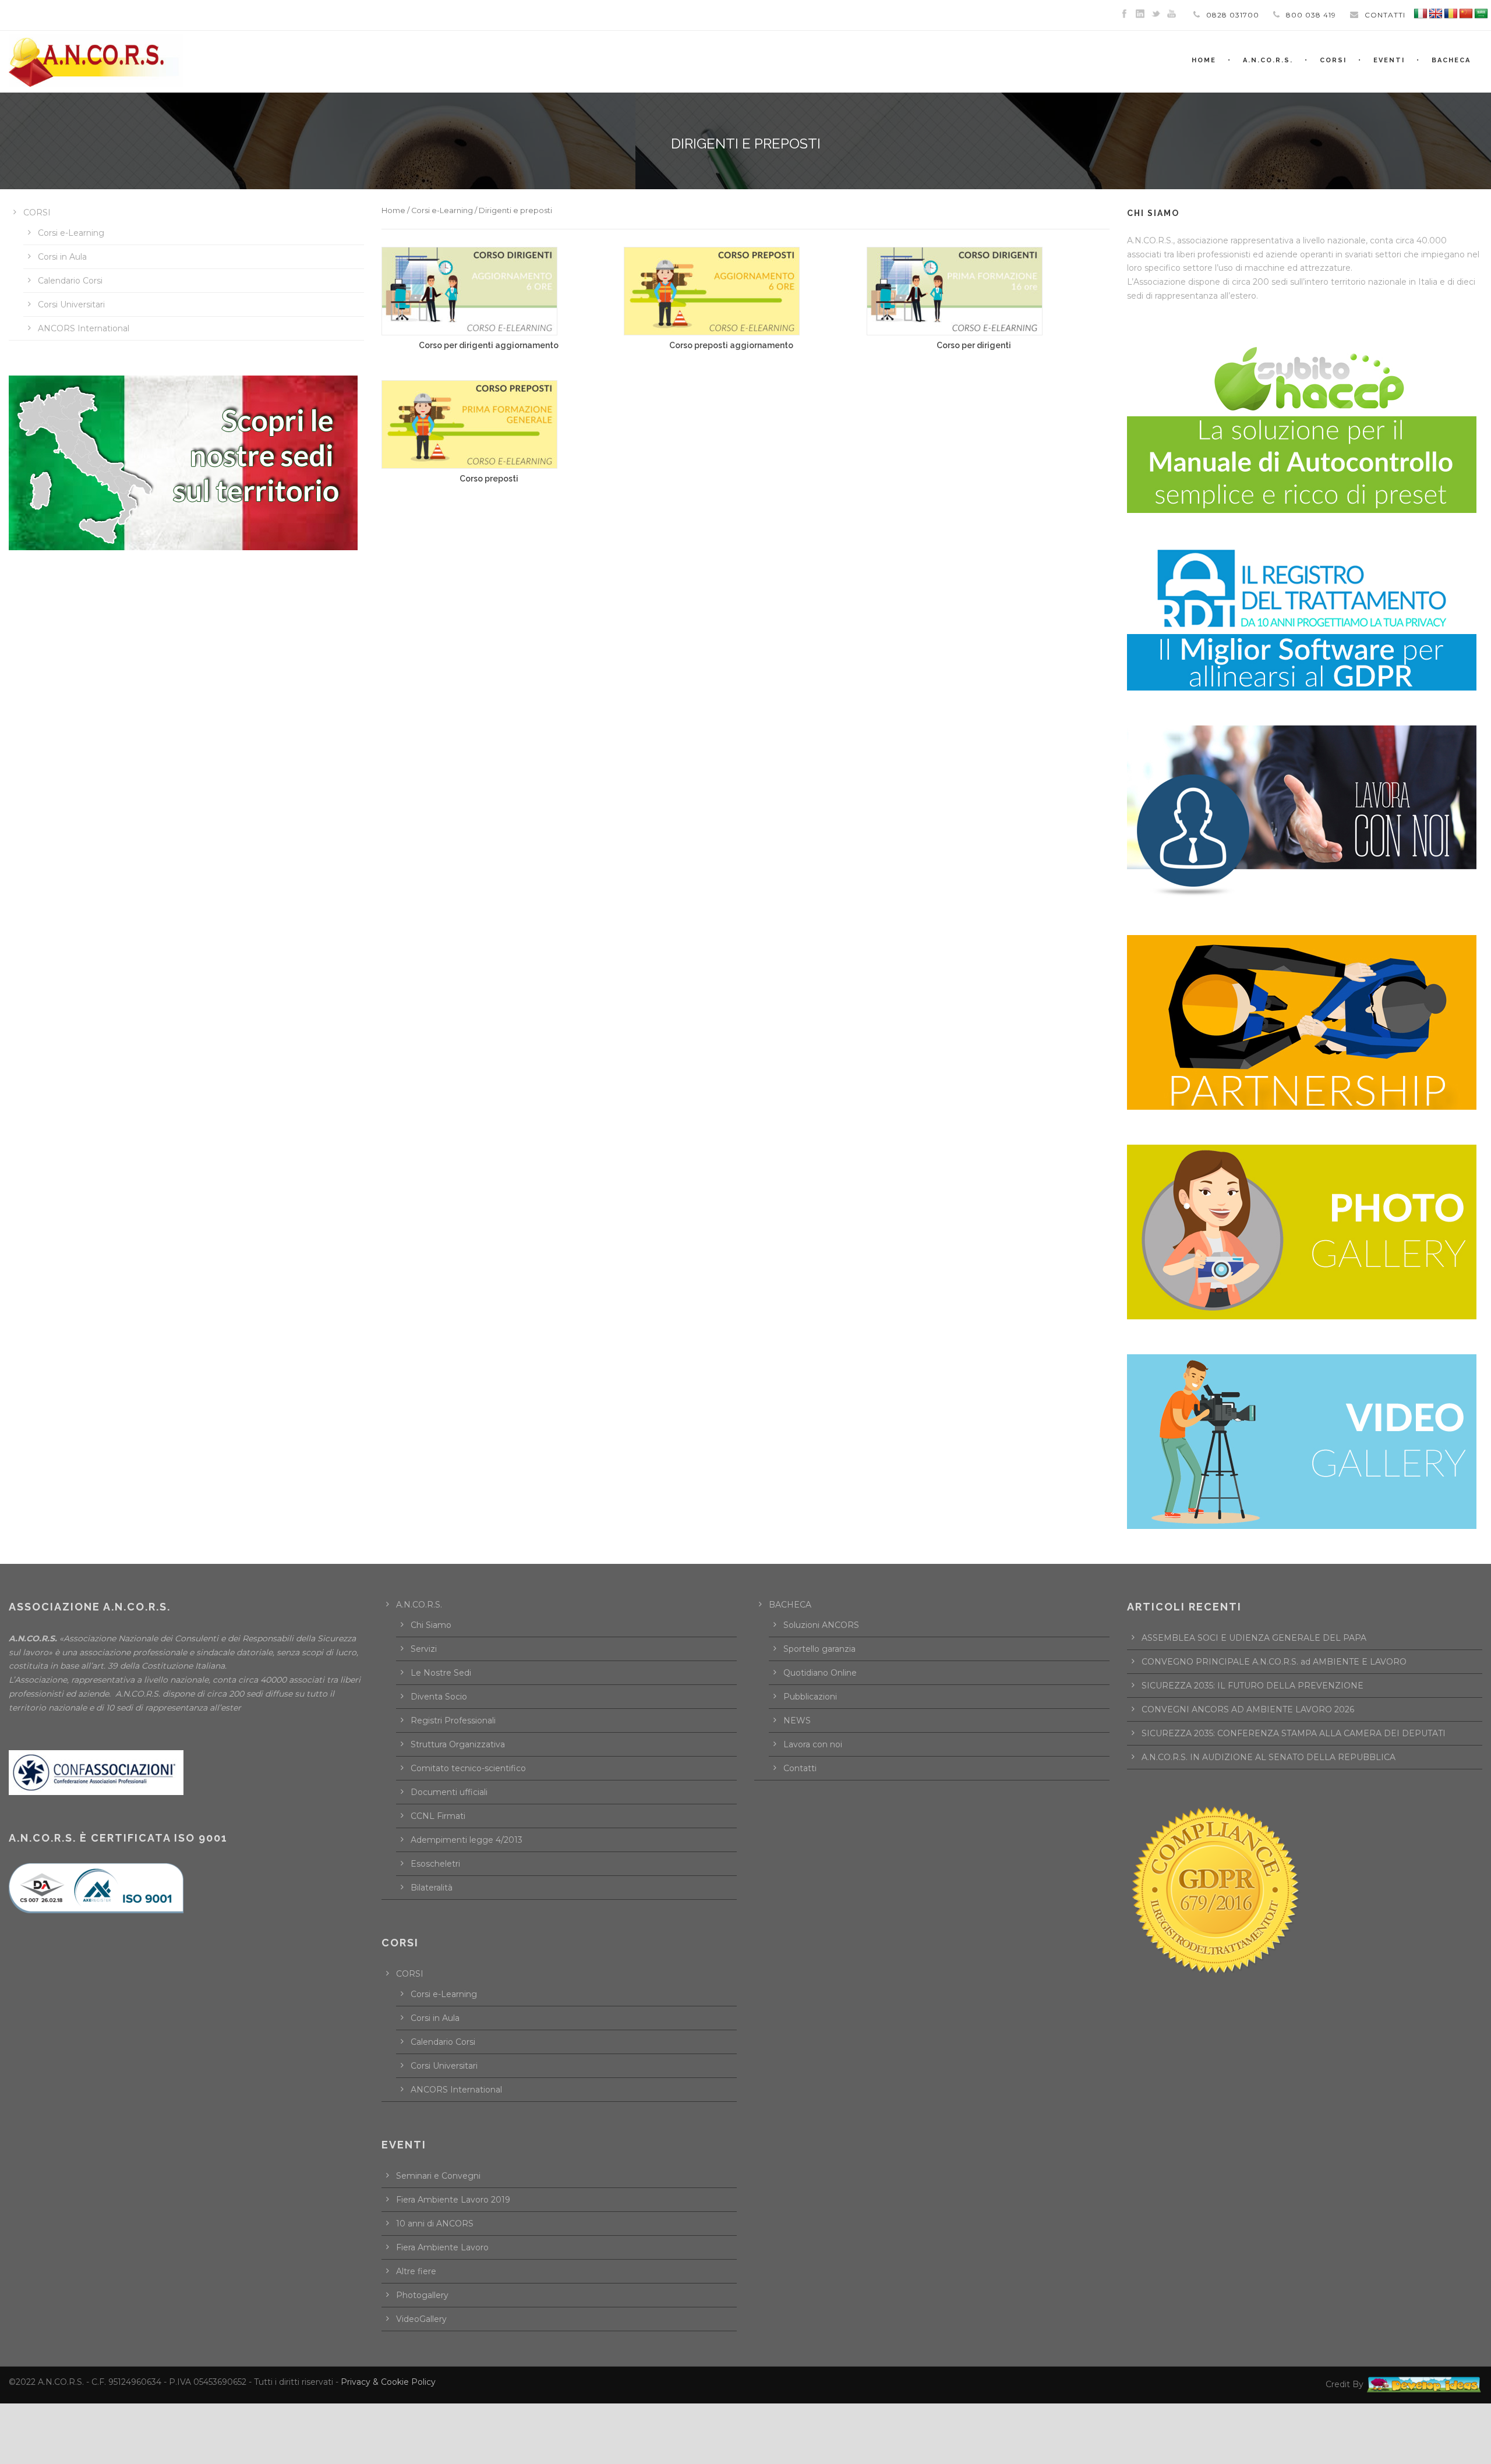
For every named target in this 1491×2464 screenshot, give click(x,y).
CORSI (37, 213)
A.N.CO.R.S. (1268, 60)
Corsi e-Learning (442, 210)
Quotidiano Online (820, 1673)
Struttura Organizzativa (458, 1744)
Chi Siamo (431, 1625)
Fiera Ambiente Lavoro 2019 (453, 2200)
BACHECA (1451, 60)
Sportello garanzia (819, 1649)
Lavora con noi (813, 1744)
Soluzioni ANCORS (821, 1625)
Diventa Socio (439, 1697)
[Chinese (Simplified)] (1466, 14)
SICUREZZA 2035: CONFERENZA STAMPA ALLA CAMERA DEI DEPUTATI (1294, 1733)
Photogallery (422, 2295)
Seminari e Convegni (438, 2176)
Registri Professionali (453, 1720)
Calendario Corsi (70, 281)
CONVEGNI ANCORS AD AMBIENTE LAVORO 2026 (1248, 1709)
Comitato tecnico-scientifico (468, 1768)
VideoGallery (421, 2319)
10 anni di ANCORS (435, 2224)
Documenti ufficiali (449, 1792)
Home (393, 210)
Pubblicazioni (810, 1697)
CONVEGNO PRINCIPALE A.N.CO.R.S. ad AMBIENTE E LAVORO (1274, 1662)
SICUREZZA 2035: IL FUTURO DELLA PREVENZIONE (1252, 1686)
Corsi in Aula (62, 257)
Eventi (1389, 60)
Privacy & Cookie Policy (388, 2382)
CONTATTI (1385, 15)
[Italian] (1421, 14)
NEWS (797, 1720)
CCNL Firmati (438, 1816)
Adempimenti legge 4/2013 (467, 1840)
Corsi (1333, 60)
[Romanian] (1451, 14)
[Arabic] (1481, 14)
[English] (1436, 14)
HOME (1204, 60)
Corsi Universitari (71, 305)
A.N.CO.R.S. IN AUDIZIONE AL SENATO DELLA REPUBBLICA (1269, 1757)
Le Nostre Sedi (441, 1673)
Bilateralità (432, 1888)
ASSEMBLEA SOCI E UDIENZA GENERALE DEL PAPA (1254, 1638)
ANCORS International (84, 328)
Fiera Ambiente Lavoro (442, 2247)
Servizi (424, 1649)
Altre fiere (416, 2271)
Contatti (800, 1768)
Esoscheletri (435, 1864)
